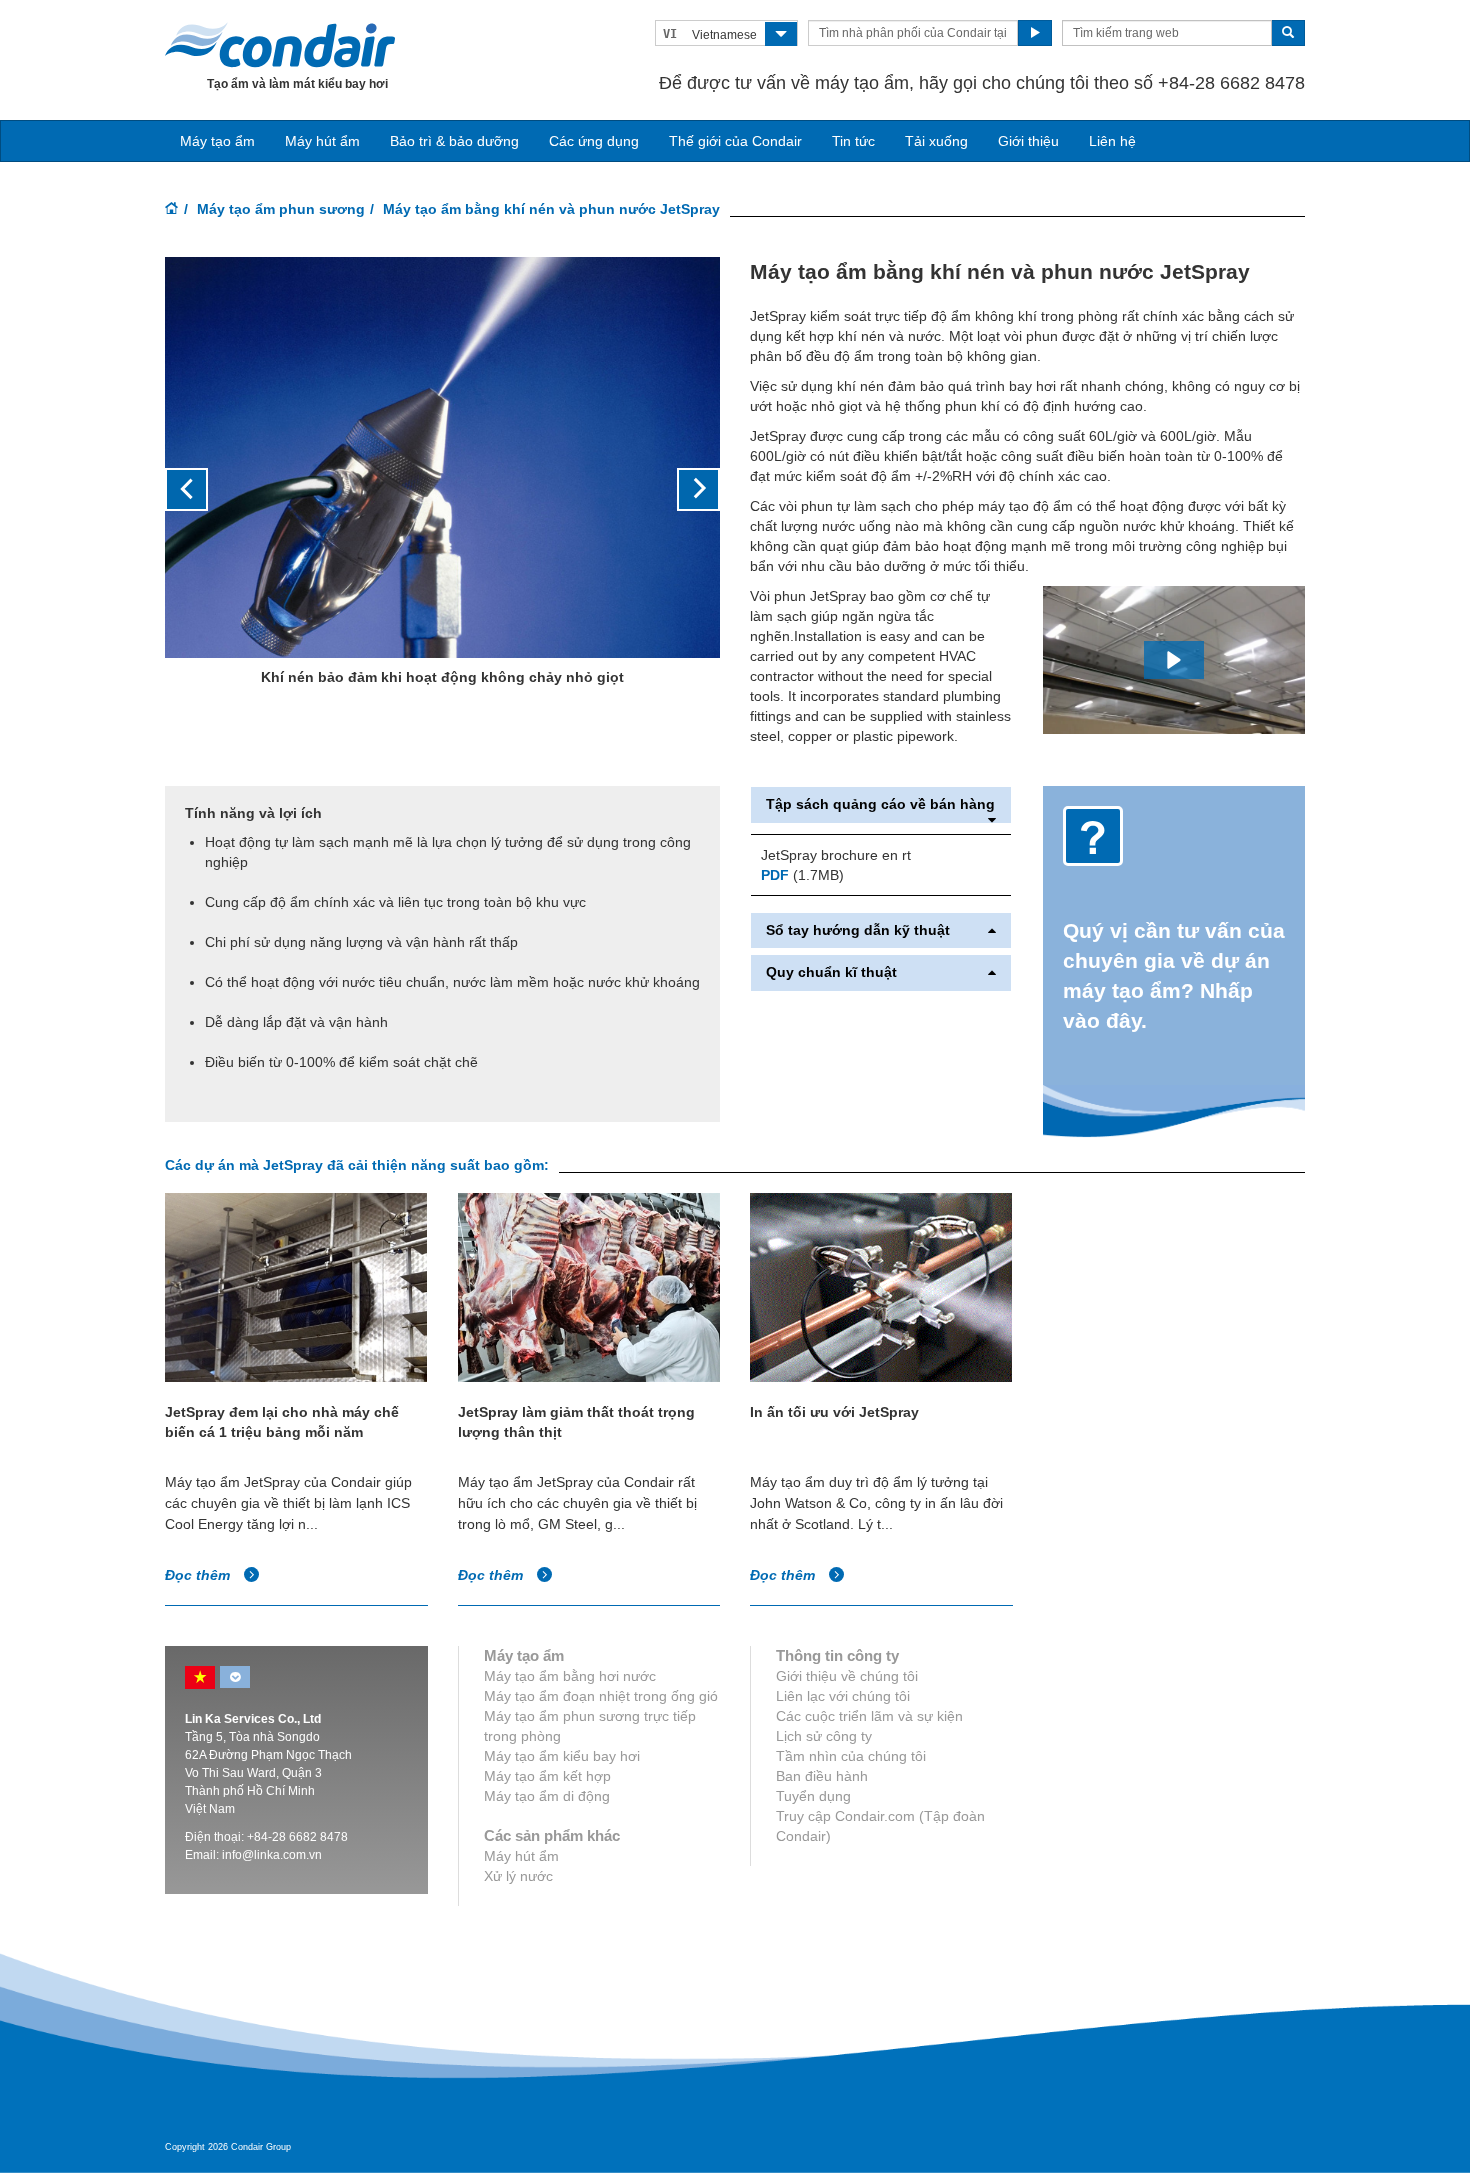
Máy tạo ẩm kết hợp (547, 1776)
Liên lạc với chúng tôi (843, 1696)
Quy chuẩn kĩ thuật (831, 972)
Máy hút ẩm (322, 141)
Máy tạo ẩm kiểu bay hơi (562, 1756)
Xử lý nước (518, 1876)
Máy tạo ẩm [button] (217, 141)
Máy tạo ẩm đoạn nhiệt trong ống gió (601, 1696)
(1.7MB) (802, 875)
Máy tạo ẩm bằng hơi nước (570, 1676)
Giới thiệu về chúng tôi (847, 1676)
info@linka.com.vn (272, 1855)
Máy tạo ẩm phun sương (281, 209)
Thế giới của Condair (735, 141)
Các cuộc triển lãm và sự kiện (869, 1716)
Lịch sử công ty (824, 1736)
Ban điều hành (822, 1776)
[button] (206, 490)
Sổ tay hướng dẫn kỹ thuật (858, 930)
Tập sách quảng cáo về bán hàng (880, 804)
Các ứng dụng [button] (594, 141)
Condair (280, 45)
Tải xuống (936, 141)
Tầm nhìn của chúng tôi (851, 1756)
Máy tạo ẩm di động (547, 1796)
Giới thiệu (1028, 141)
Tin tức (853, 141)
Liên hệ (1112, 141)
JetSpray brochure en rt (836, 855)
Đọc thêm (199, 1575)
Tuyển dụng (813, 1796)
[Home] (172, 210)
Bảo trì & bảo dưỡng (454, 141)
